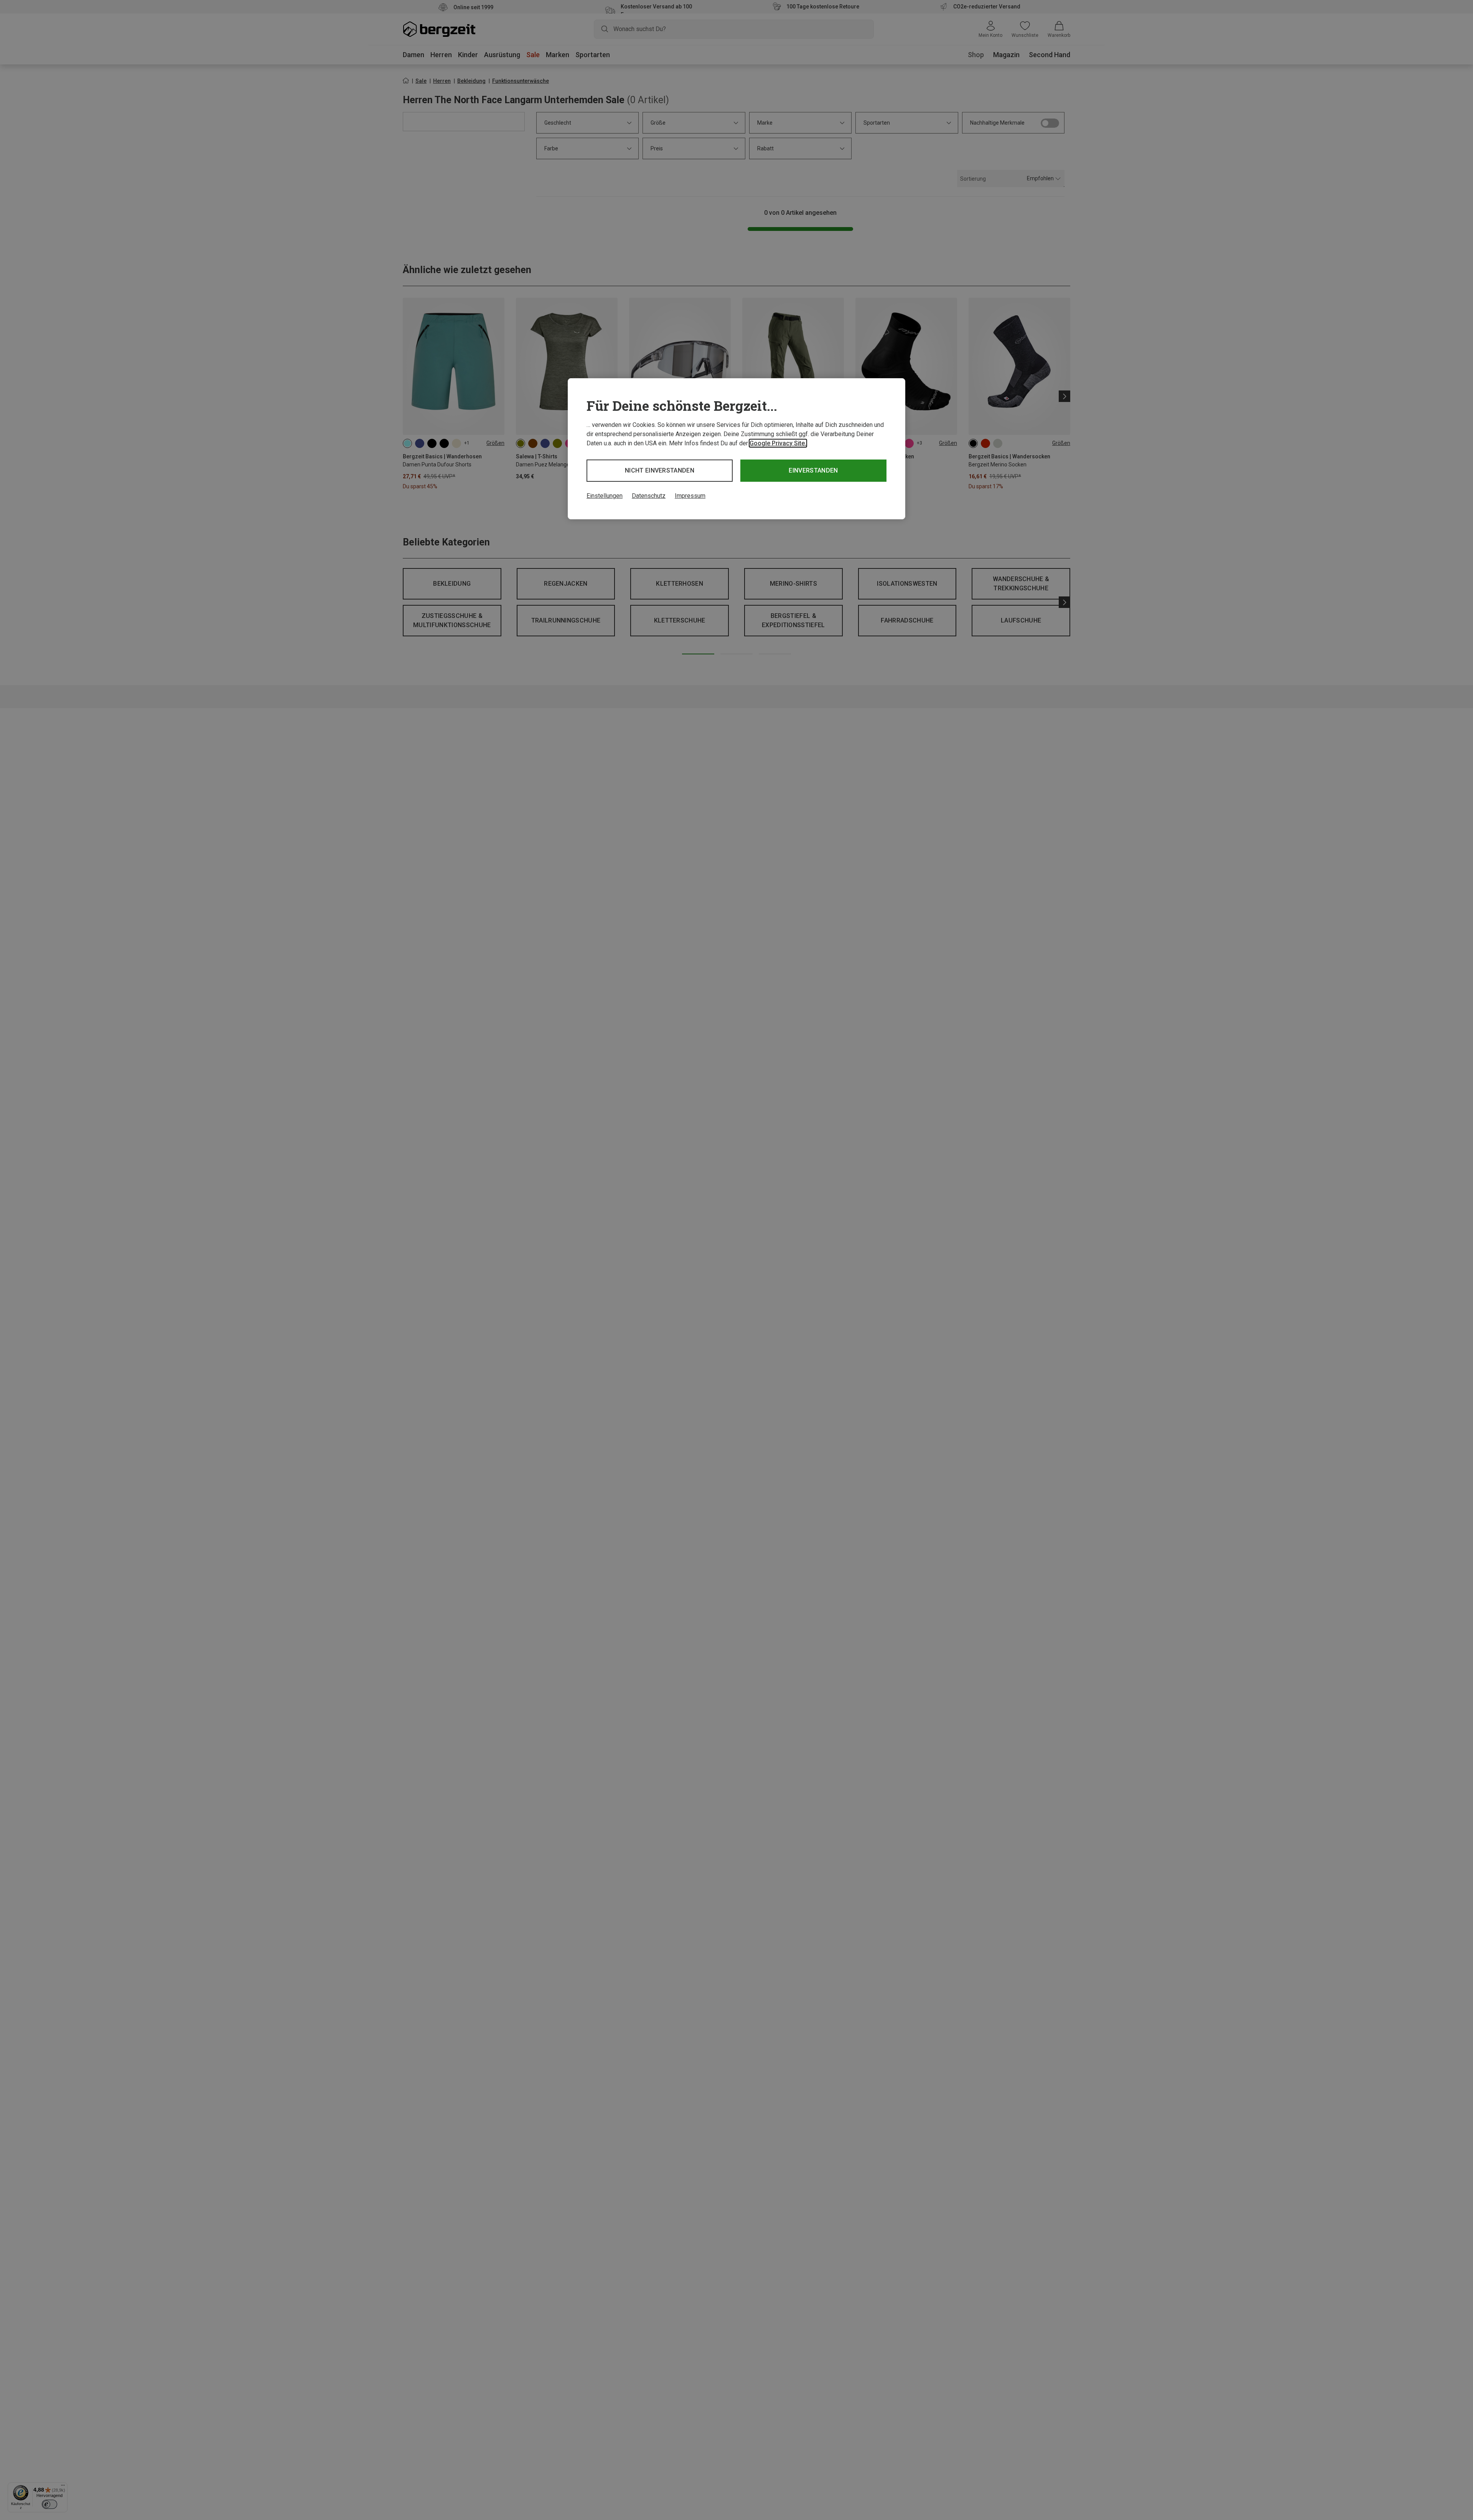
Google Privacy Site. (778, 443)
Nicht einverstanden (660, 470)
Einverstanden (813, 470)
